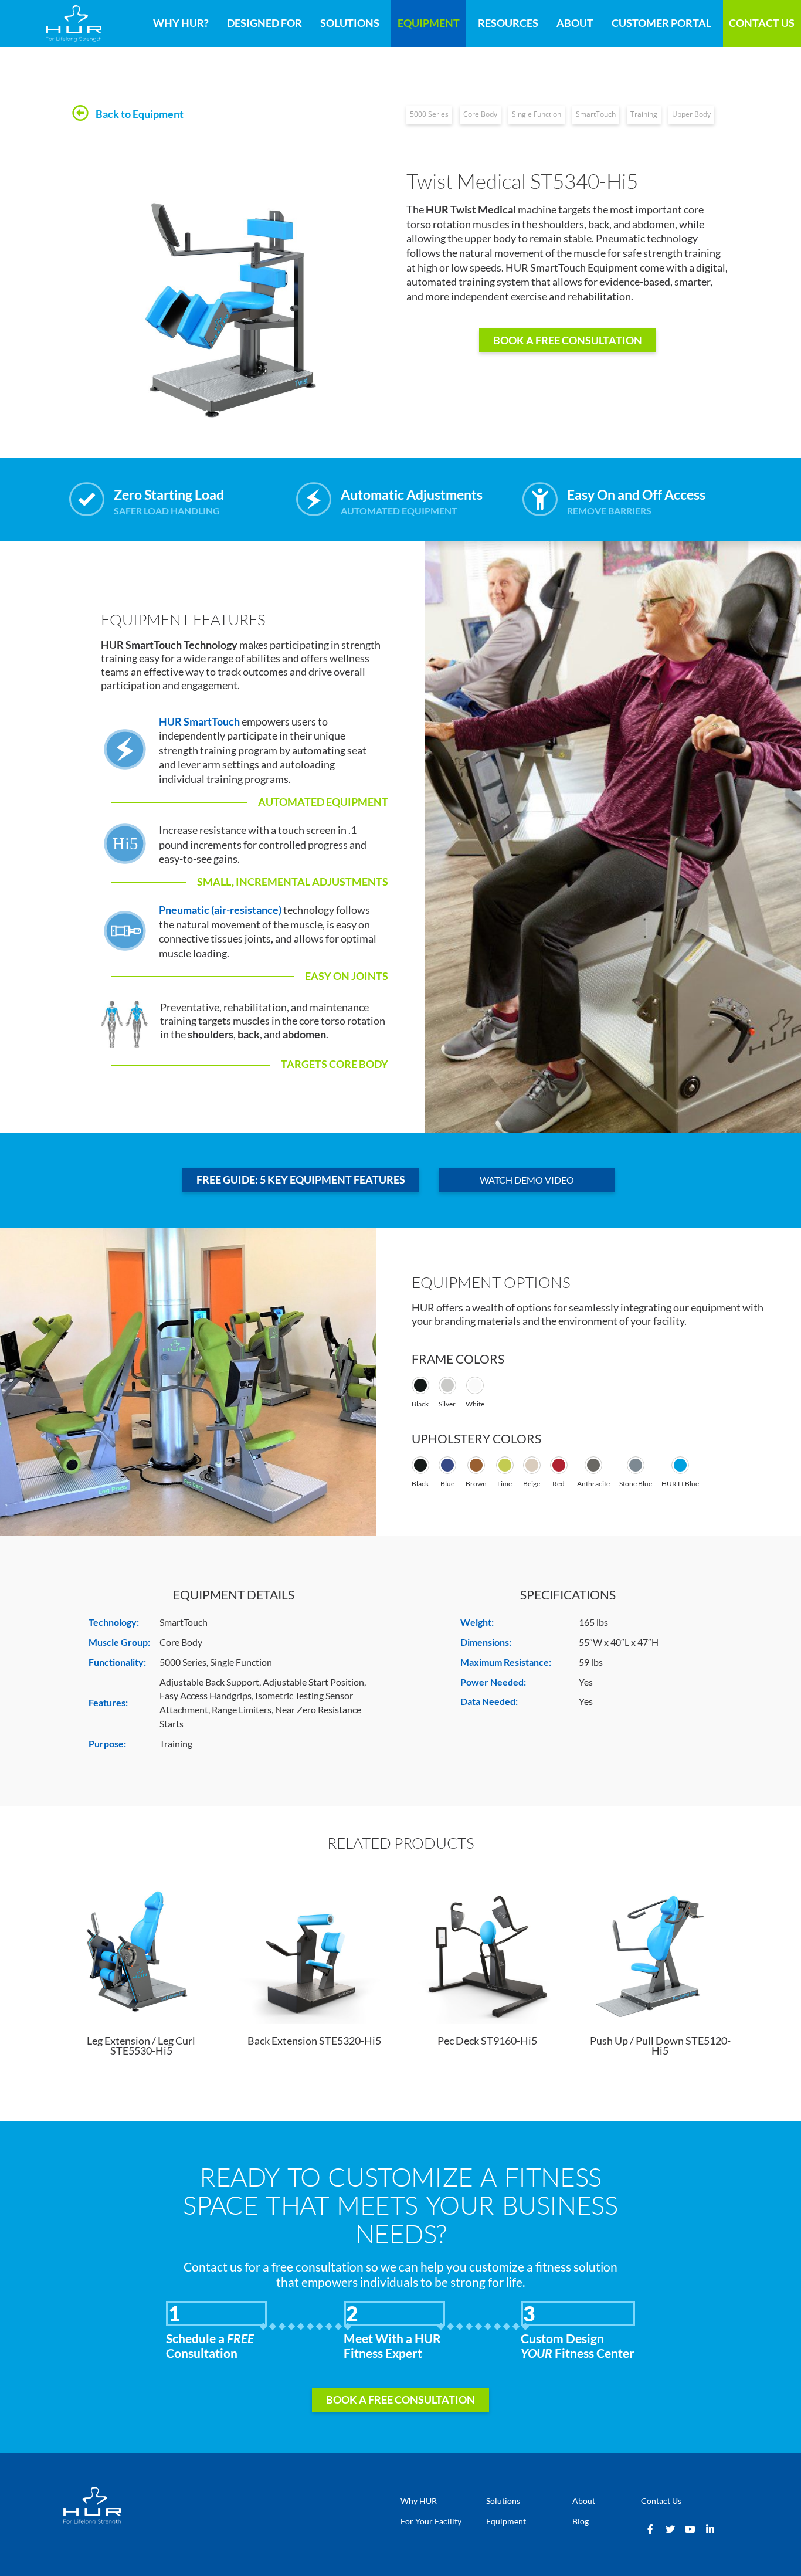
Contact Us (762, 23)
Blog (581, 2521)
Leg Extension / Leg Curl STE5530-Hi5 (141, 2046)
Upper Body (691, 114)
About (575, 23)
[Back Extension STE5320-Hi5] (314, 1949)
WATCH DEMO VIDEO (527, 1180)
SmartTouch (596, 114)
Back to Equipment (140, 114)
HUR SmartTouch (199, 722)
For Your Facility (431, 2521)
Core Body (480, 114)
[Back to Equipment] (80, 114)
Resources (508, 23)
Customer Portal (661, 23)
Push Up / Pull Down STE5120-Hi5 (660, 2046)
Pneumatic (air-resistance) (220, 910)
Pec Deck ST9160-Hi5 (487, 2041)
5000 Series (429, 114)
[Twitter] (670, 2529)
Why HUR (419, 2501)
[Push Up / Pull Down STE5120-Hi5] (660, 1949)
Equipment (429, 23)
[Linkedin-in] (710, 2529)
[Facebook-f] (650, 2529)
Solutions (350, 23)
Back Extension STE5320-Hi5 (314, 2041)
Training (644, 114)
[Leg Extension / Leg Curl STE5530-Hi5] (141, 1949)
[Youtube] (690, 2529)
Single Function (537, 114)
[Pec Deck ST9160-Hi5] (487, 1949)
